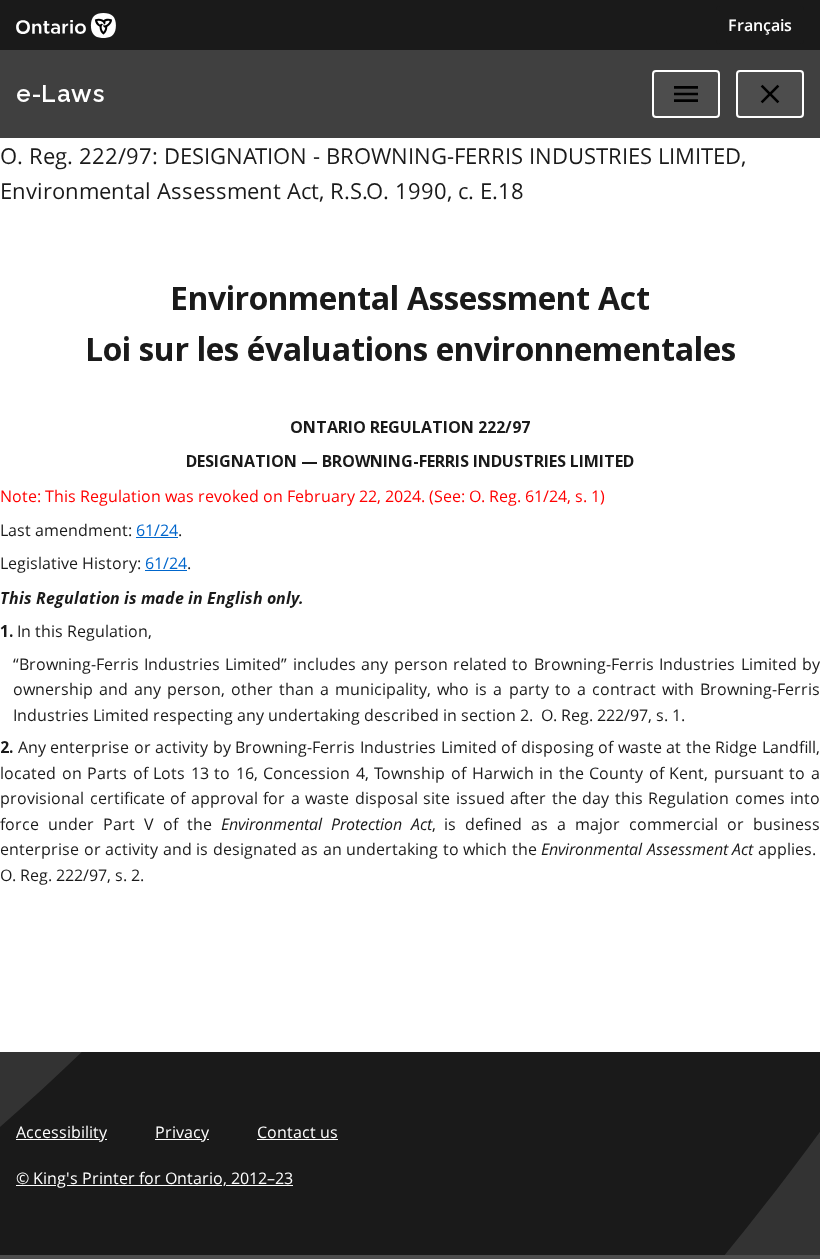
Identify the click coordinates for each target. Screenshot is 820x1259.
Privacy (182, 1132)
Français (760, 25)
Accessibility (61, 1132)
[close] (770, 94)
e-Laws (60, 93)
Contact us (297, 1132)
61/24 (157, 530)
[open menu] (686, 94)
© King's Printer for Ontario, (154, 1178)
